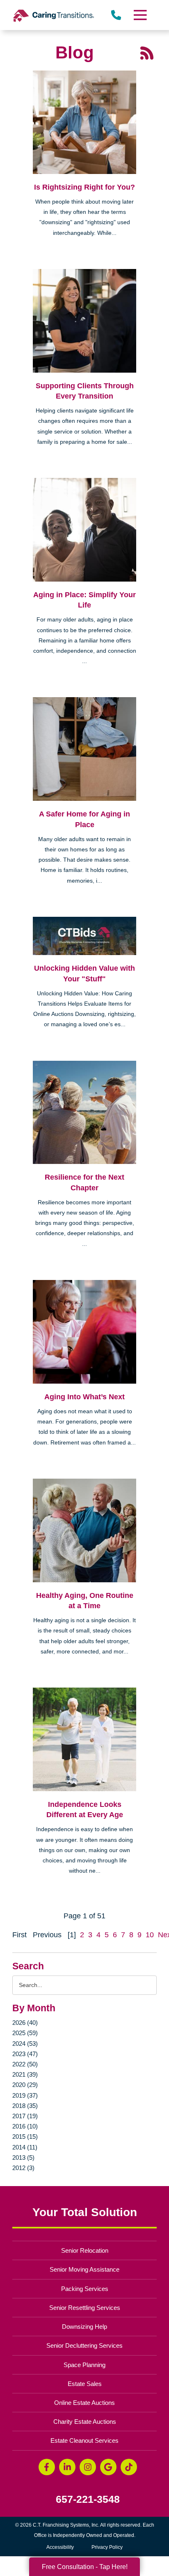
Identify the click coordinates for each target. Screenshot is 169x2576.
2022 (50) (25, 2064)
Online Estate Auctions (84, 2403)
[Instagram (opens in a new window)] (88, 2467)
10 (150, 1935)
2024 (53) (25, 2044)
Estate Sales (85, 2384)
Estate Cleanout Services (84, 2440)
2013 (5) (23, 2157)
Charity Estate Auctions (85, 2422)
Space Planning (84, 2365)
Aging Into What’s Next (84, 1397)
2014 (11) (25, 2147)
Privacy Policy (107, 2547)
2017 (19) (25, 2116)
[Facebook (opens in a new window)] (47, 2467)
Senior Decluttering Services (84, 2345)
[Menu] (140, 15)
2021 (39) (25, 2074)
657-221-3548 (88, 2499)
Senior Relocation (85, 2250)
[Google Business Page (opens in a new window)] (108, 2467)
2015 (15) (25, 2137)
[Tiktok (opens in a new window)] (129, 2467)
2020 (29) (25, 2085)
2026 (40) (25, 2023)
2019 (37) (25, 2095)
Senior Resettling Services (85, 2308)
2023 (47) (25, 2054)
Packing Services (85, 2289)
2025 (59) (25, 2033)
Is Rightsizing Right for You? (84, 187)
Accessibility (60, 2547)
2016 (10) (25, 2126)
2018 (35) (25, 2106)
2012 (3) (23, 2168)
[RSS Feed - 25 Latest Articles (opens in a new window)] (147, 52)
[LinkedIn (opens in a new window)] (67, 2467)
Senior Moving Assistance (84, 2269)
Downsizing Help (84, 2327)
